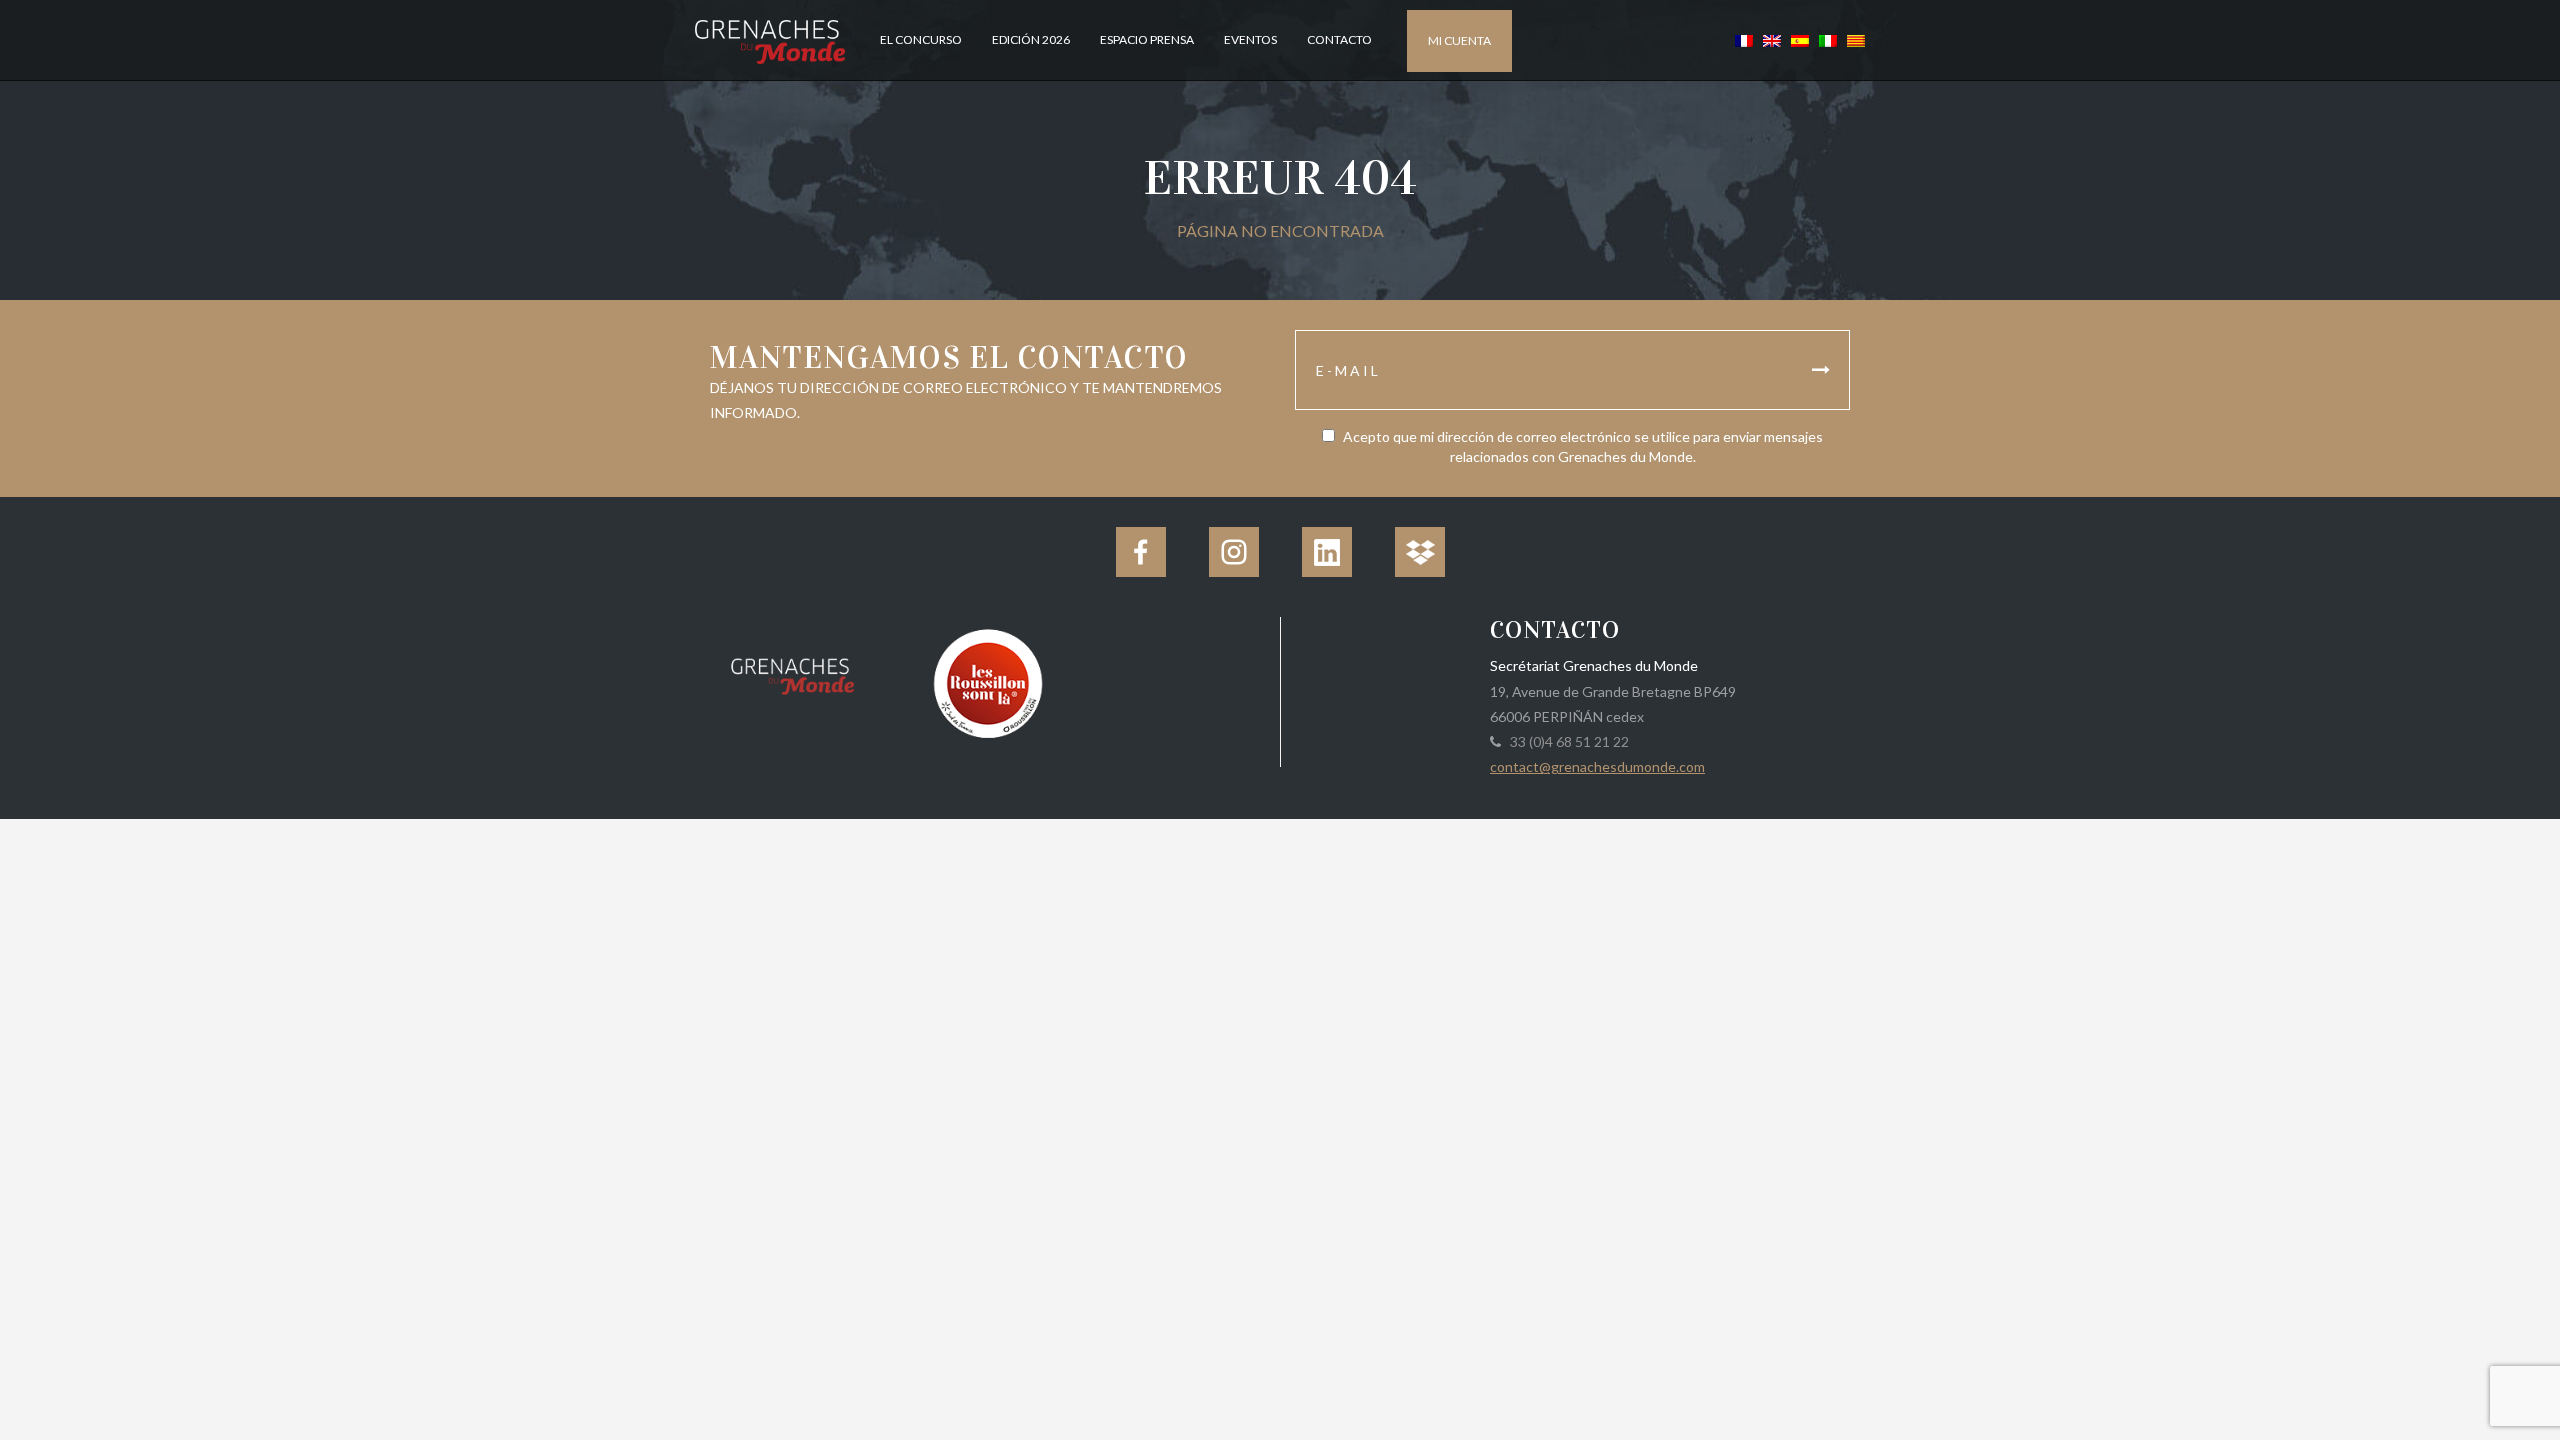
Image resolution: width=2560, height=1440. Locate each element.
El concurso (921, 39)
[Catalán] (1853, 39)
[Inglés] (1772, 39)
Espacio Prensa (1147, 39)
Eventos (1250, 39)
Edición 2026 (1031, 39)
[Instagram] (1234, 552)
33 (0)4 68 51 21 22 (1566, 741)
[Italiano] (1828, 39)
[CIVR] (987, 681)
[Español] (1800, 39)
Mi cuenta (1459, 40)
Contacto (1339, 39)
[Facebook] (1141, 552)
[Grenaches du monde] (792, 673)
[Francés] (1744, 39)
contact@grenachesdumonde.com (1597, 766)
